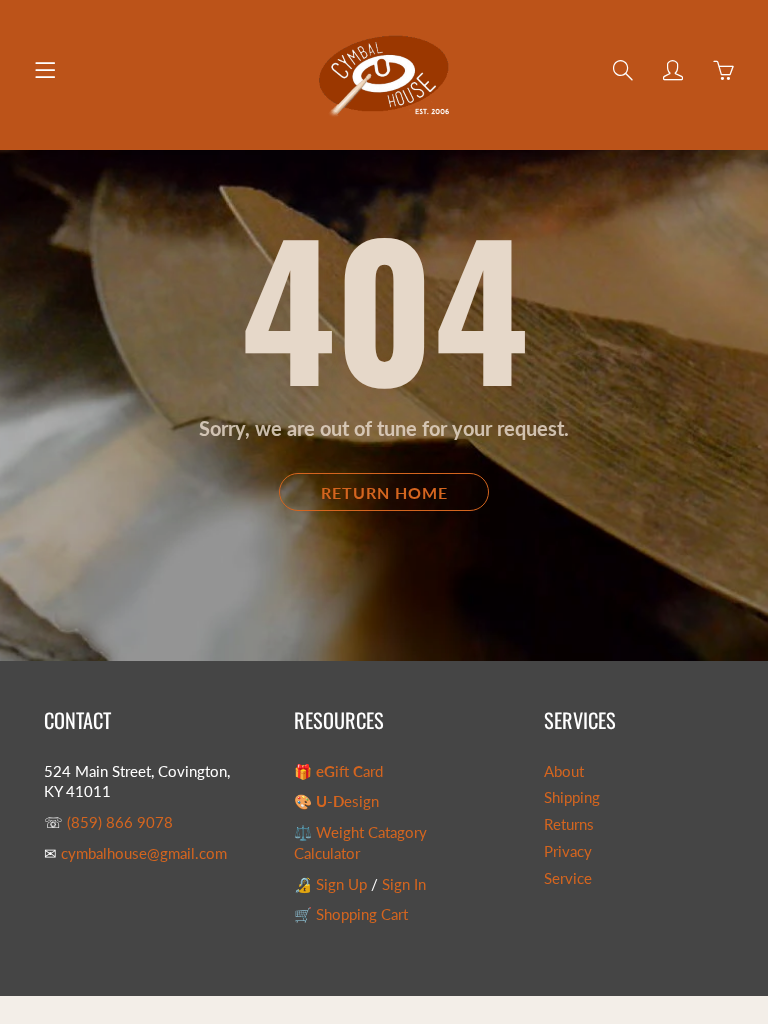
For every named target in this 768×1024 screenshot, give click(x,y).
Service (568, 878)
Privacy (568, 851)
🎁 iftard (338, 771)
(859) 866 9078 (120, 822)
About (564, 771)
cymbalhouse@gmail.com (144, 853)
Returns (569, 824)
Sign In (404, 884)
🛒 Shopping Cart (351, 914)
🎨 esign (336, 801)
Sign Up (341, 884)
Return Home (384, 492)
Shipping (572, 797)
